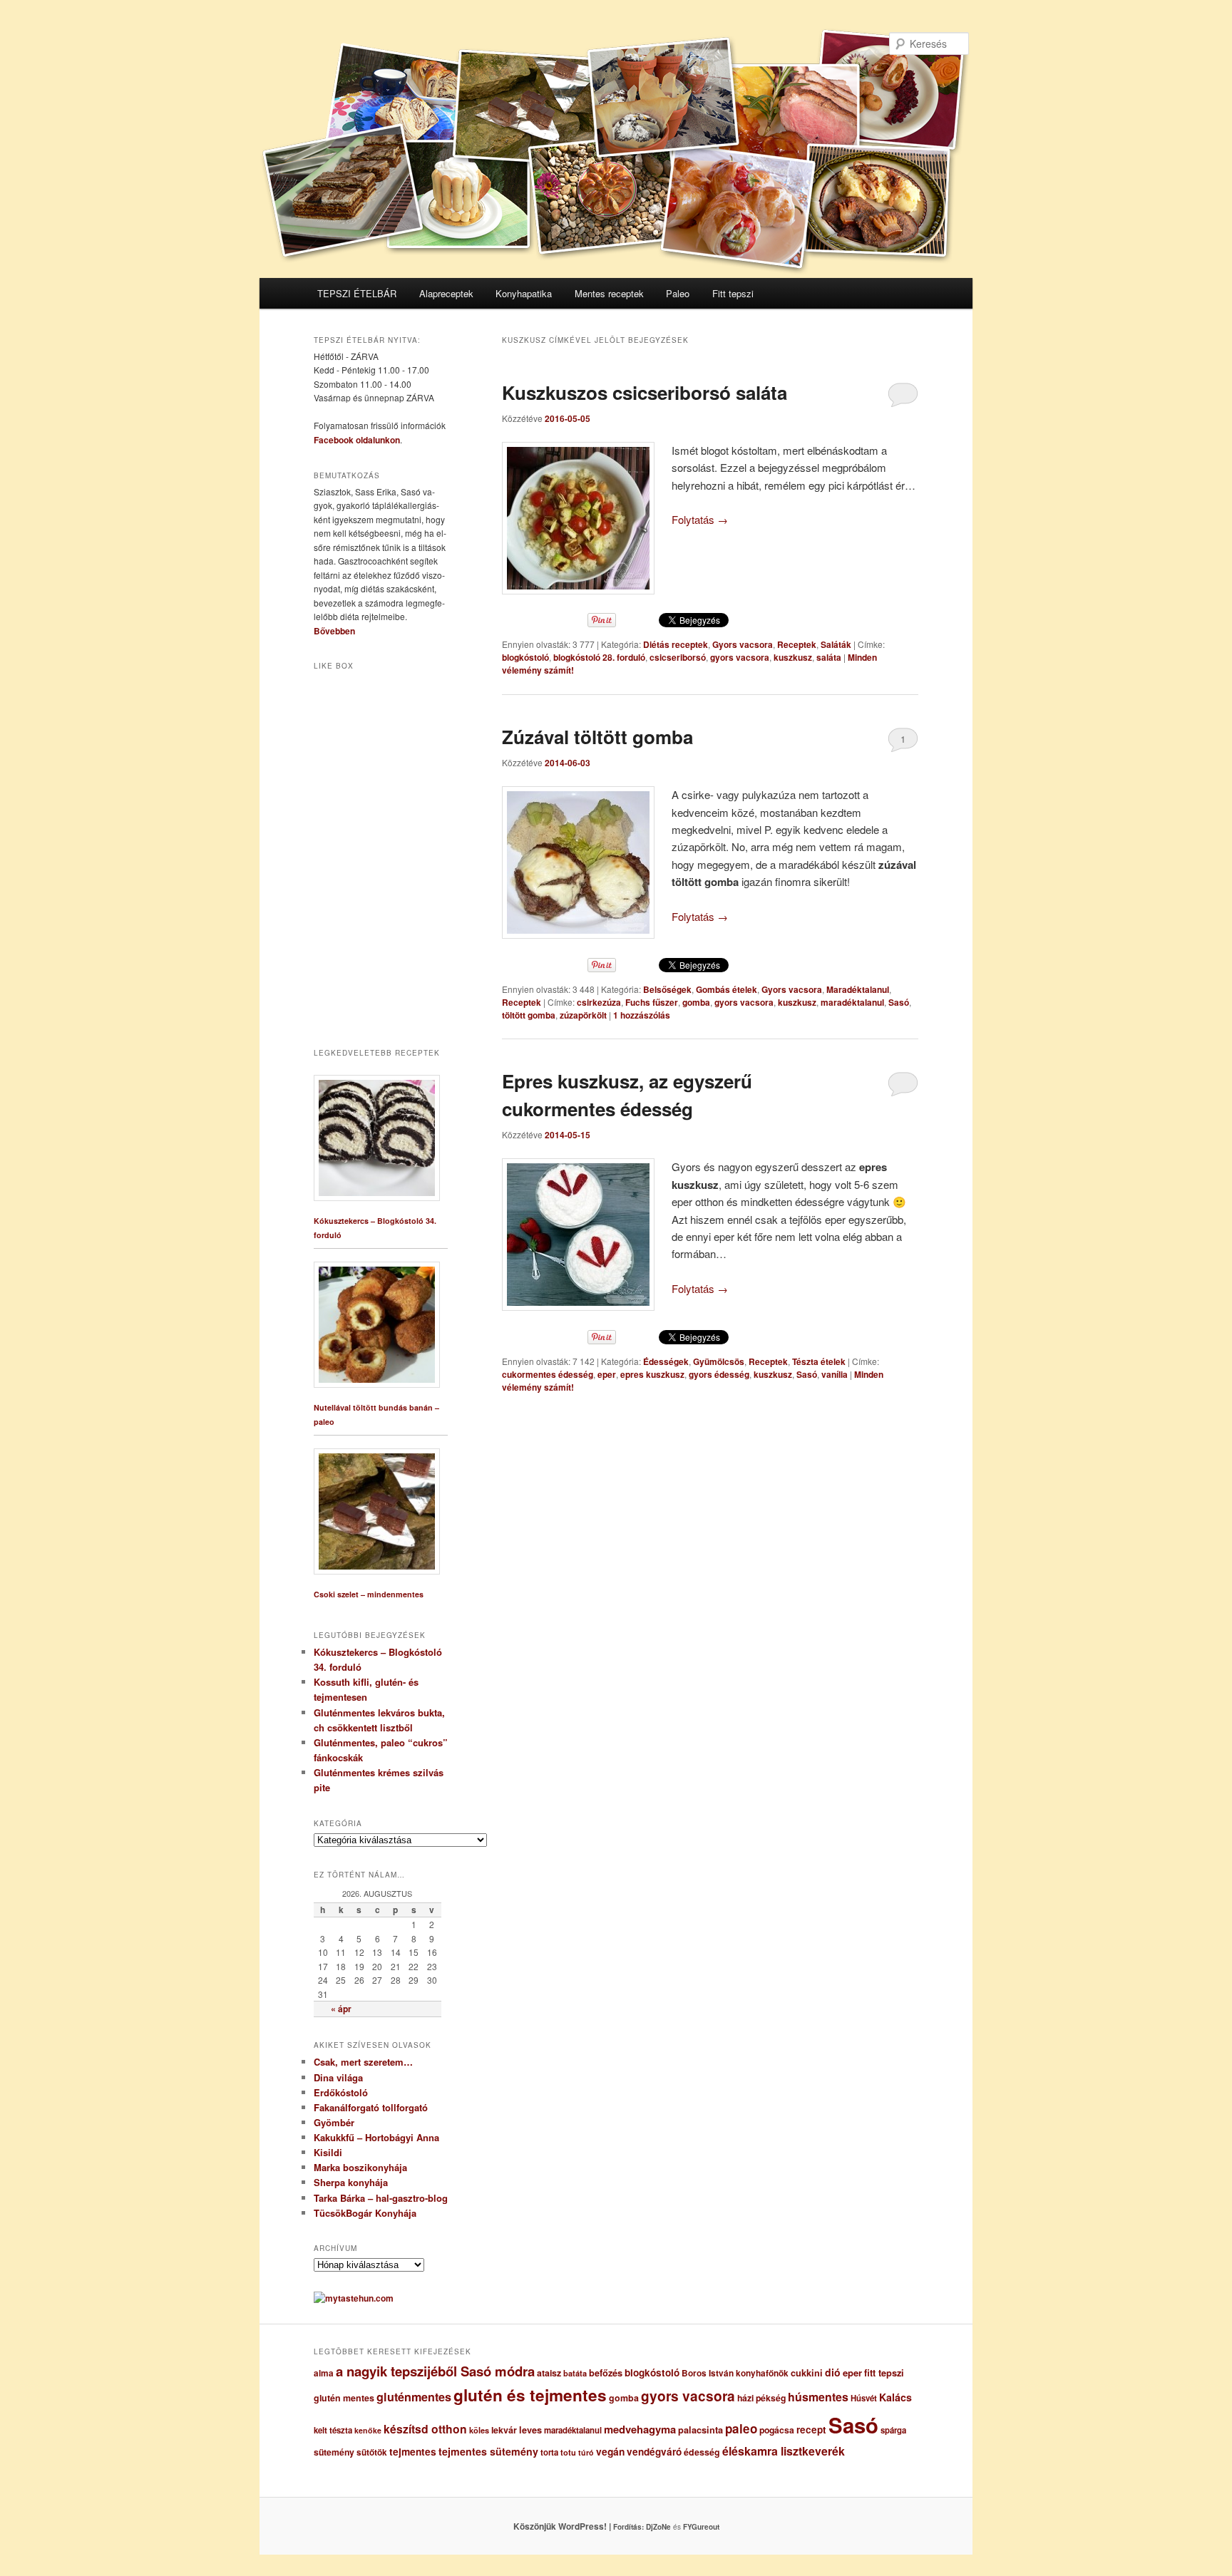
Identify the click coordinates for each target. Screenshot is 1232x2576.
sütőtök (372, 2452)
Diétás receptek (676, 644)
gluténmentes (414, 2397)
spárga (893, 2430)
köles (479, 2430)
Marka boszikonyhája (360, 2167)
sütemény (334, 2452)
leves (530, 2430)
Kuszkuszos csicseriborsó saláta (645, 392)
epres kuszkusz (652, 1374)
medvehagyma (640, 2429)
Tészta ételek (819, 1361)
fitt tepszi (884, 2373)
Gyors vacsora (743, 644)
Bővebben (334, 631)
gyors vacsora (740, 657)
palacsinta (700, 2430)
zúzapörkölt (583, 1015)
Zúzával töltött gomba (597, 737)
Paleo (678, 293)
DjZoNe (658, 2527)
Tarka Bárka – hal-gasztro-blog (381, 2198)
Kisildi (328, 2152)
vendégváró (654, 2452)
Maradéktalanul (858, 989)
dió (833, 2372)
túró (586, 2452)
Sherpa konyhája (351, 2182)
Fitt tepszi (733, 293)
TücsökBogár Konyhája (365, 2213)
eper (607, 1374)
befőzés (606, 2373)
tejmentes (413, 2451)
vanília (835, 1374)
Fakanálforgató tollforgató (371, 2107)
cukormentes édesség (548, 1374)
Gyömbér (334, 2122)
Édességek (666, 1361)
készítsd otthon (425, 2429)
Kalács (895, 2397)
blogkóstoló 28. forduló (599, 657)
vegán (610, 2451)
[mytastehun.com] (354, 2298)
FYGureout (701, 2527)
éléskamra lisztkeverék (784, 2451)
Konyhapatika (524, 293)
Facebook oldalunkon (357, 440)
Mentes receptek (609, 293)
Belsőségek (667, 989)
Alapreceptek (446, 293)
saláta (829, 657)
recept (811, 2430)
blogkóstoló (525, 657)
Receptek (797, 644)
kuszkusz (793, 657)
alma (324, 2373)
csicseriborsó (678, 657)
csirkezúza (599, 1002)
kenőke (368, 2430)
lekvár (504, 2430)
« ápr (341, 2009)
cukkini (807, 2373)
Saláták (836, 644)
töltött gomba (529, 1015)
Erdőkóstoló (341, 2092)
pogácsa (777, 2430)
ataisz (549, 2373)
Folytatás (700, 519)
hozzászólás (642, 1015)
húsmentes (818, 2397)
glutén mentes (344, 2398)
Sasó (899, 1002)
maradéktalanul (852, 1002)
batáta (575, 2373)
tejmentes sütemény (488, 2451)
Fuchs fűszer (652, 1002)
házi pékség (761, 2398)
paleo (741, 2428)
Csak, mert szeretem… (363, 2062)
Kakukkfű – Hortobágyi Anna (376, 2137)
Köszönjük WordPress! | (580, 2526)
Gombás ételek (727, 989)
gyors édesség (719, 1374)
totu (568, 2452)
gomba (696, 1002)
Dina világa (338, 2077)
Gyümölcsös (719, 1361)
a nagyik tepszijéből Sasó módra (435, 2371)
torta (549, 2452)
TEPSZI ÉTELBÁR (357, 293)
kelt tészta (333, 2430)
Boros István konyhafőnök (735, 2373)
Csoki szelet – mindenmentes (369, 1594)
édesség (702, 2452)
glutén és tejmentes (530, 2395)
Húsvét (864, 2398)
